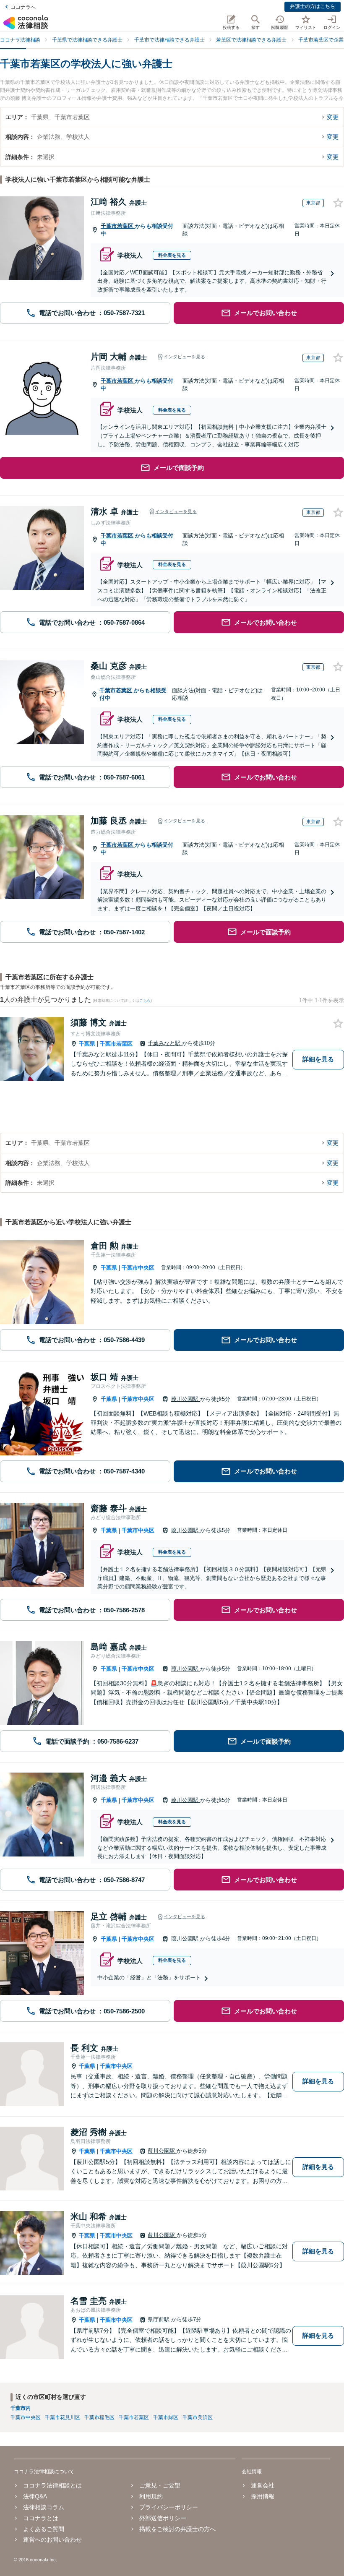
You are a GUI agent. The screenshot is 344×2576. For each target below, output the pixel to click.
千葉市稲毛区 (99, 2417)
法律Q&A (35, 2496)
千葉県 (87, 1044)
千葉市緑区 (166, 2417)
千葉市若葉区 (118, 226)
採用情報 (263, 2496)
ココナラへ (23, 7)
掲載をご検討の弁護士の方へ (177, 2529)
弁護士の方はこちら (313, 6)
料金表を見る (172, 255)
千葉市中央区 (138, 1268)
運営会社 (263, 2485)
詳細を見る (318, 1059)
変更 (333, 117)
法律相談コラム (44, 2507)
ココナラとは (41, 2518)
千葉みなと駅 (165, 1043)
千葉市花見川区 (63, 2417)
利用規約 (151, 2496)
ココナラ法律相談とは (52, 2485)
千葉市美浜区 (198, 2417)
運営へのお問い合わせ (52, 2539)
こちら (145, 1001)
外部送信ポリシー (163, 2518)
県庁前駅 (159, 2319)
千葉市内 (21, 2408)
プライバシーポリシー (169, 2507)
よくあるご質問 (44, 2529)
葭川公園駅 (186, 1399)
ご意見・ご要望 (160, 2485)
